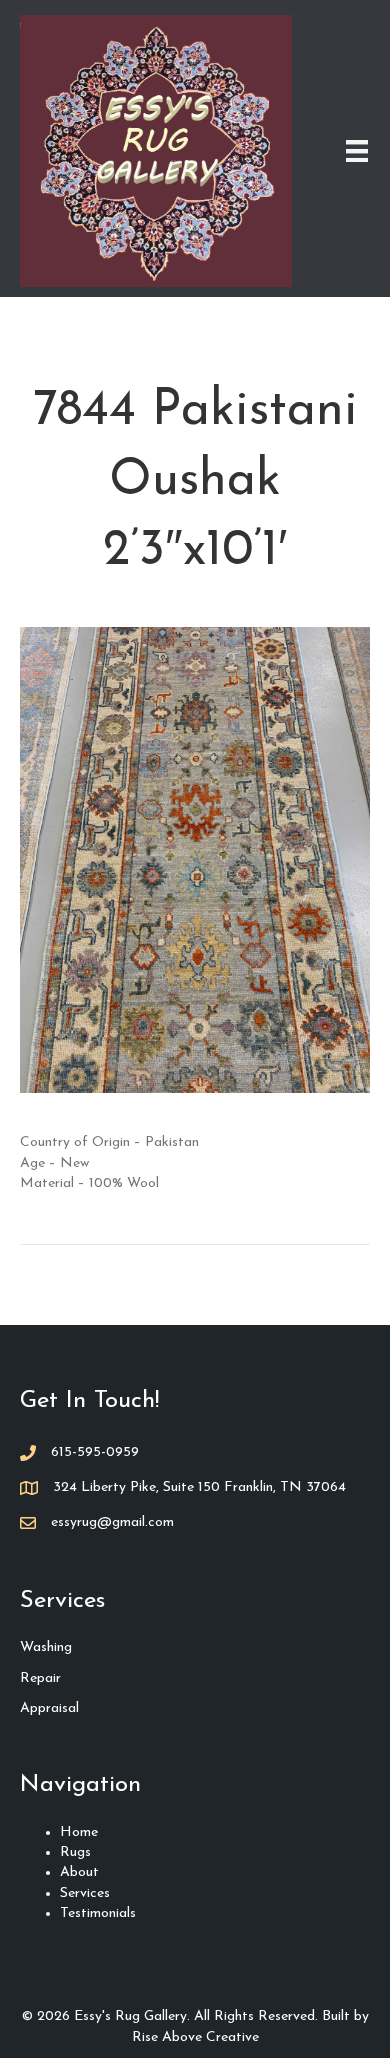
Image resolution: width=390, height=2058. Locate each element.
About (79, 1872)
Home (79, 1832)
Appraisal (49, 1708)
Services (85, 1893)
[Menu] (357, 151)
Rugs (75, 1852)
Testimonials (98, 1913)
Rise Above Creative (195, 2037)
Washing (46, 1647)
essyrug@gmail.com (112, 1522)
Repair (40, 1678)
